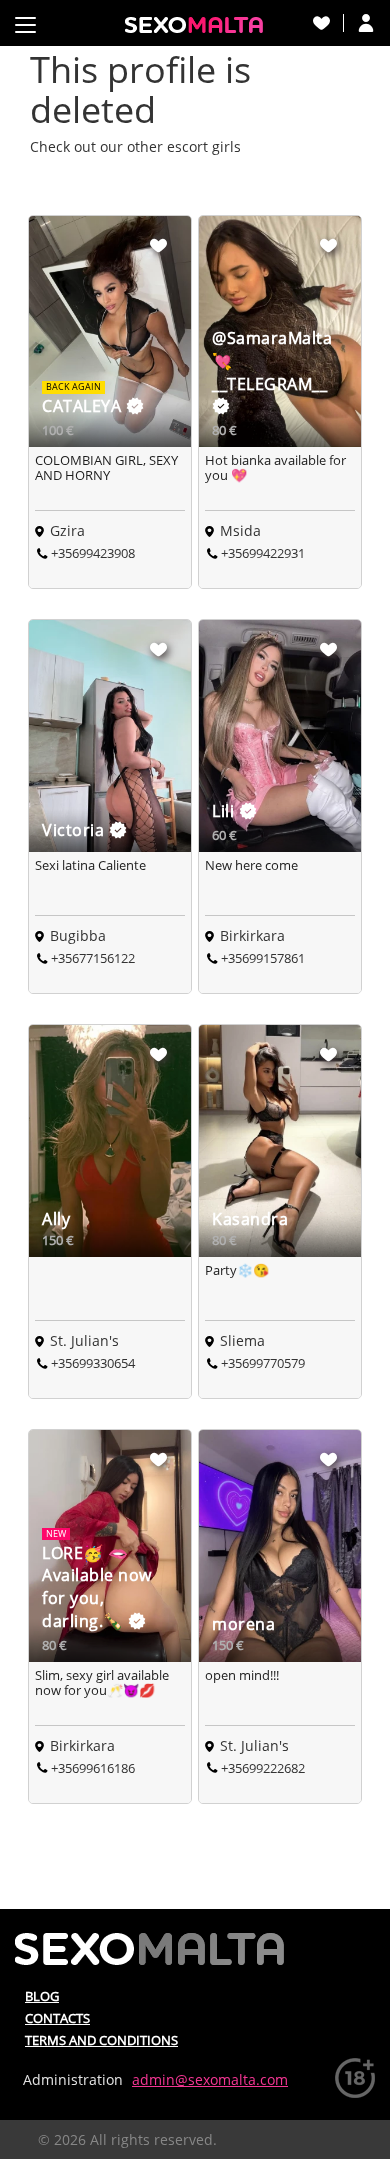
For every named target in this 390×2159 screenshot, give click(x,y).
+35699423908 (93, 553)
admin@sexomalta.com (210, 2079)
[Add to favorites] (159, 245)
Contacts (57, 2018)
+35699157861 (263, 958)
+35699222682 (263, 1768)
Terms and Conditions (101, 2040)
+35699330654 (93, 1363)
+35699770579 (263, 1363)
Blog (42, 1996)
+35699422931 (263, 553)
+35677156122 (93, 958)
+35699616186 (93, 1768)
